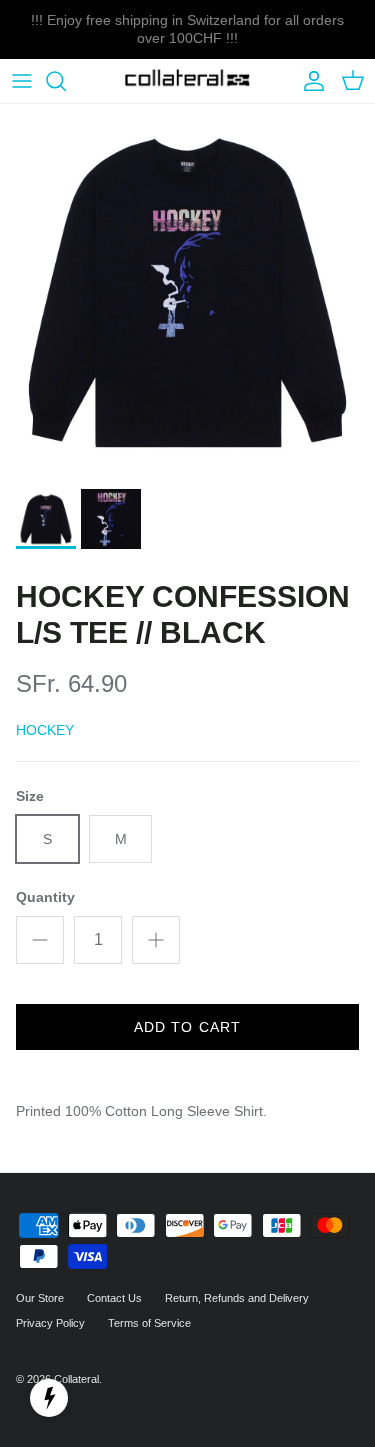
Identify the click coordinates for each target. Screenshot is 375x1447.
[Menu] (22, 81)
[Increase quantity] (156, 940)
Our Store (40, 1298)
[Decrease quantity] (40, 940)
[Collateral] (187, 81)
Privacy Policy (50, 1323)
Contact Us (114, 1298)
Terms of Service (149, 1323)
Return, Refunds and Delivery (237, 1298)
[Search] (66, 81)
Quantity (45, 897)
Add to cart (187, 1027)
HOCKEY (45, 730)
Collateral (76, 1379)
